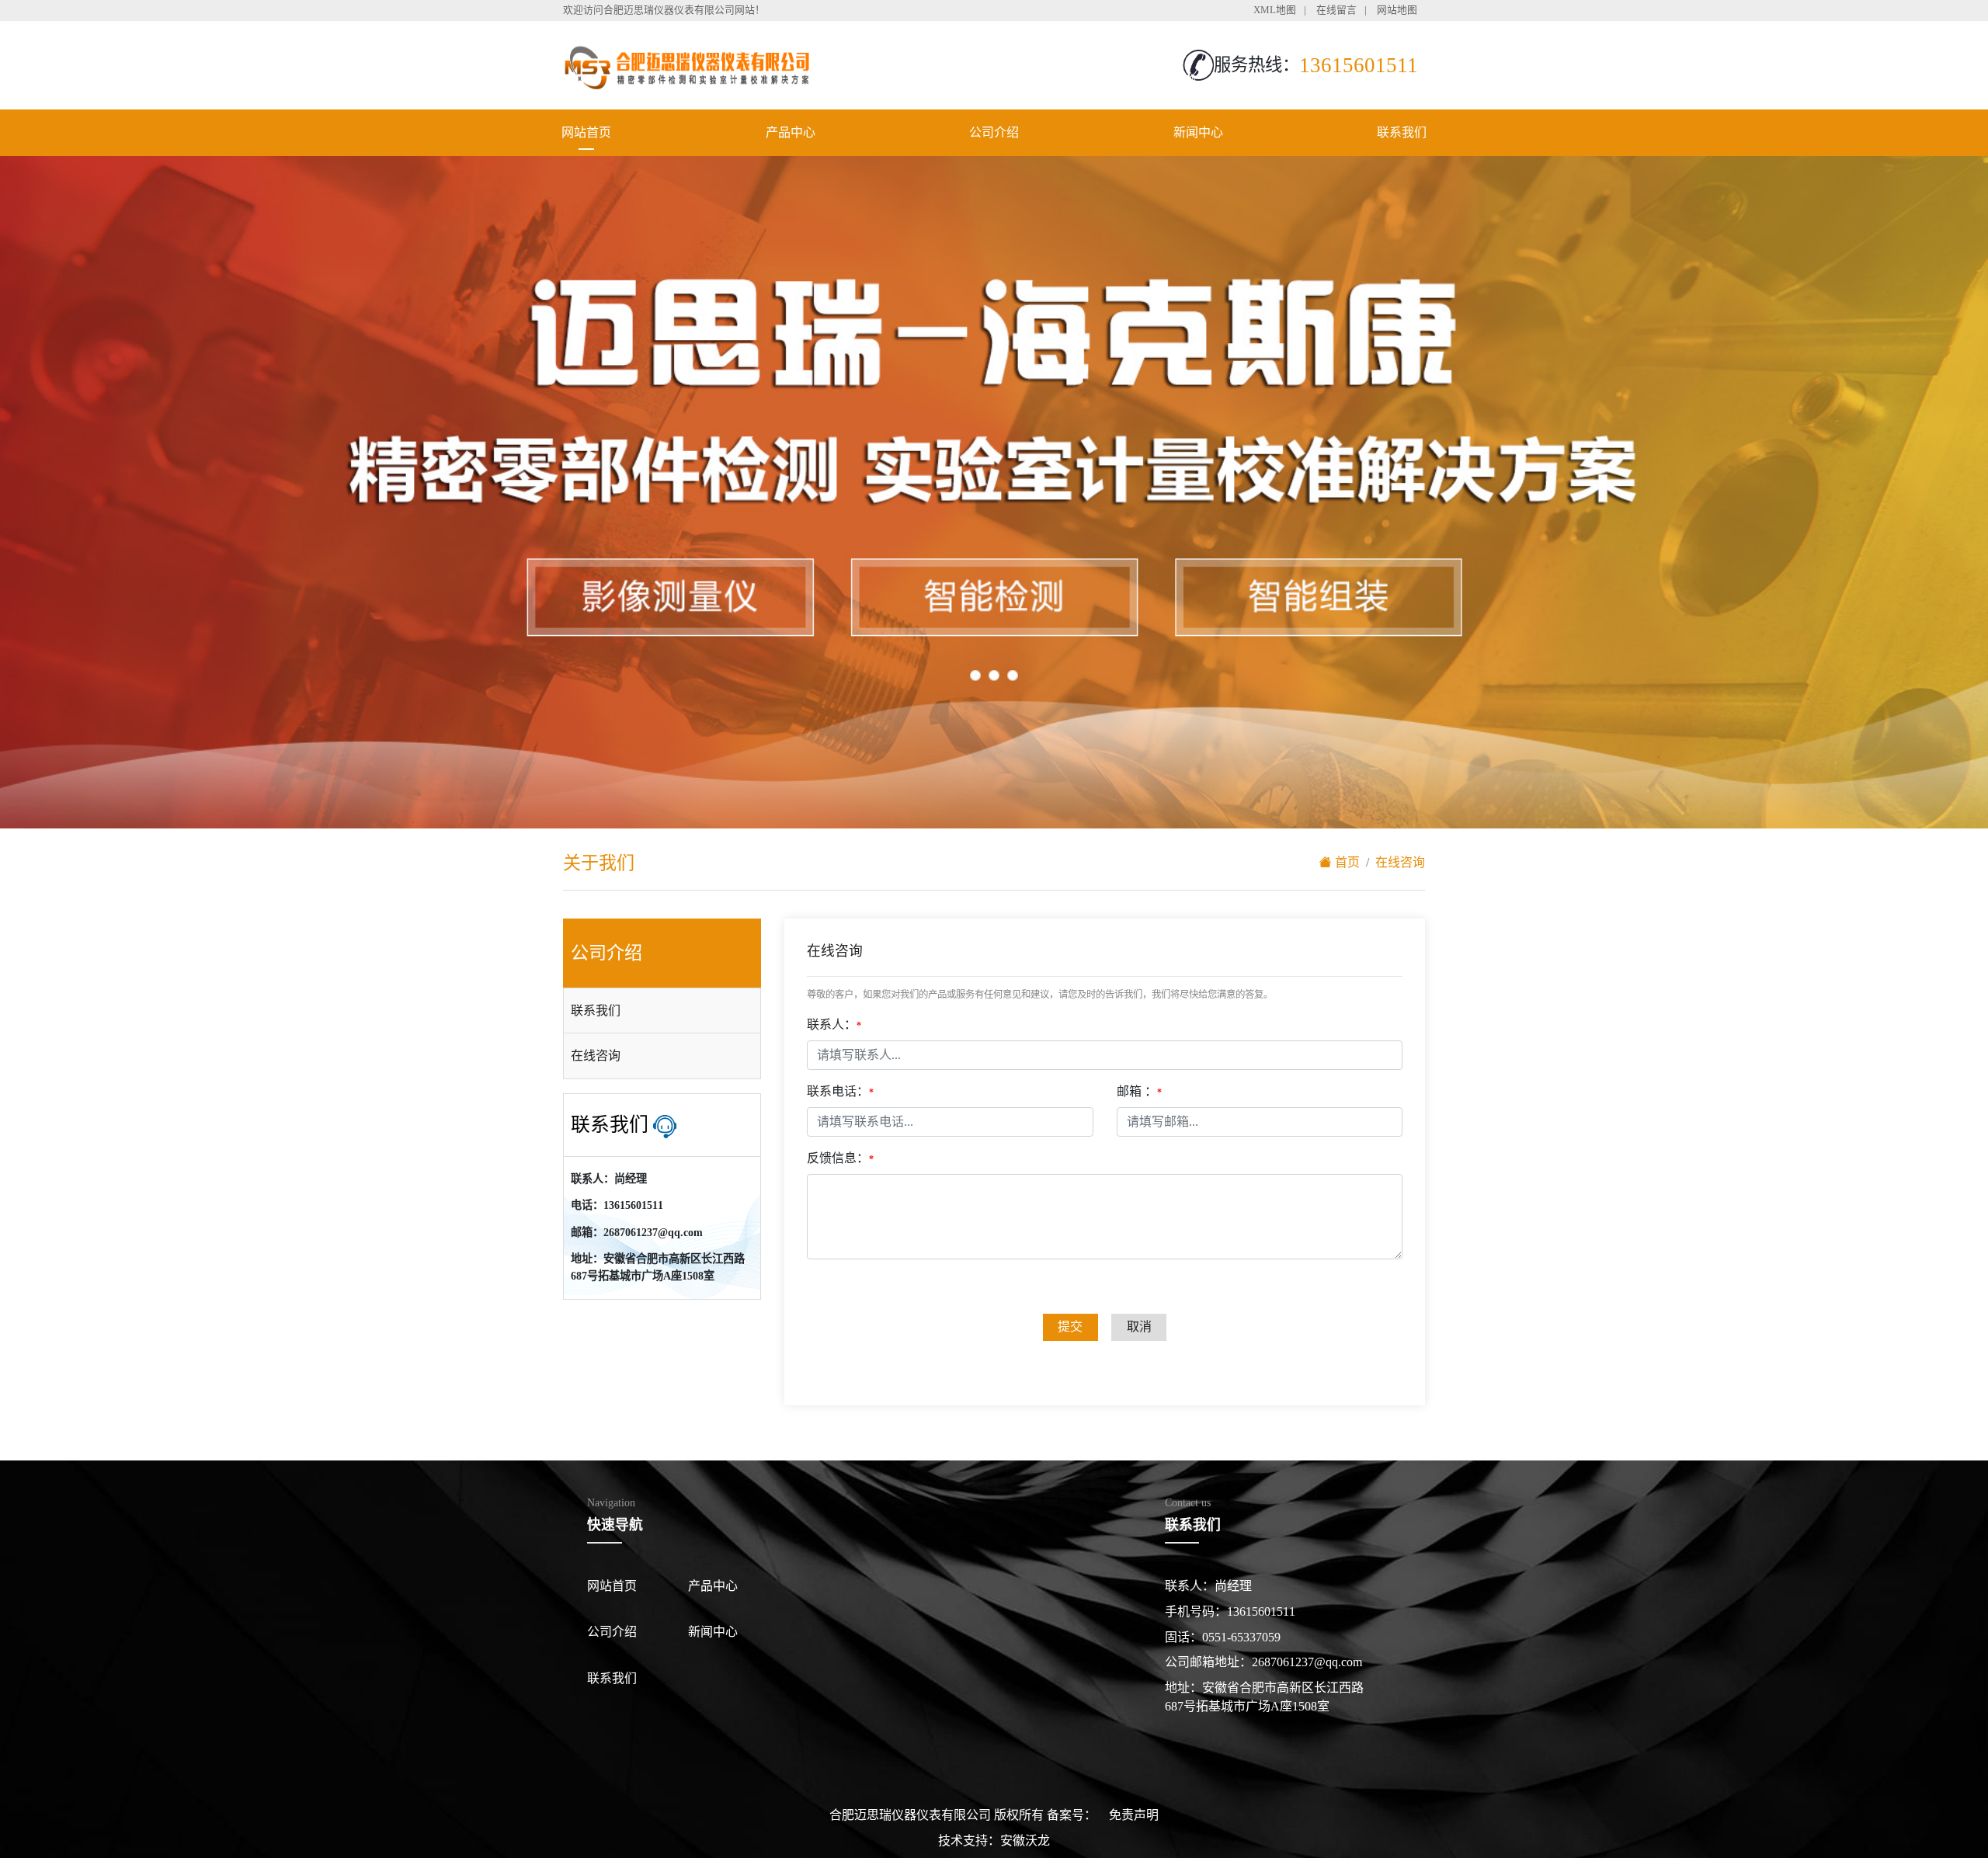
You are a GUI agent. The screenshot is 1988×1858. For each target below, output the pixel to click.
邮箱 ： (1139, 1091)
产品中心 (791, 132)
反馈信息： (840, 1158)
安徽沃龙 (1025, 1841)
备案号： (1072, 1815)
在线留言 (1336, 10)
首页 (1346, 862)
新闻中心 (1198, 132)
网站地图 (1397, 10)
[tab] (662, 1011)
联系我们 (1402, 132)
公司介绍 (994, 132)
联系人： (834, 1025)
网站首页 (586, 132)
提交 (1070, 1327)
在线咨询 (596, 1056)
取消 (1139, 1327)
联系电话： (840, 1091)
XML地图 (1275, 10)
